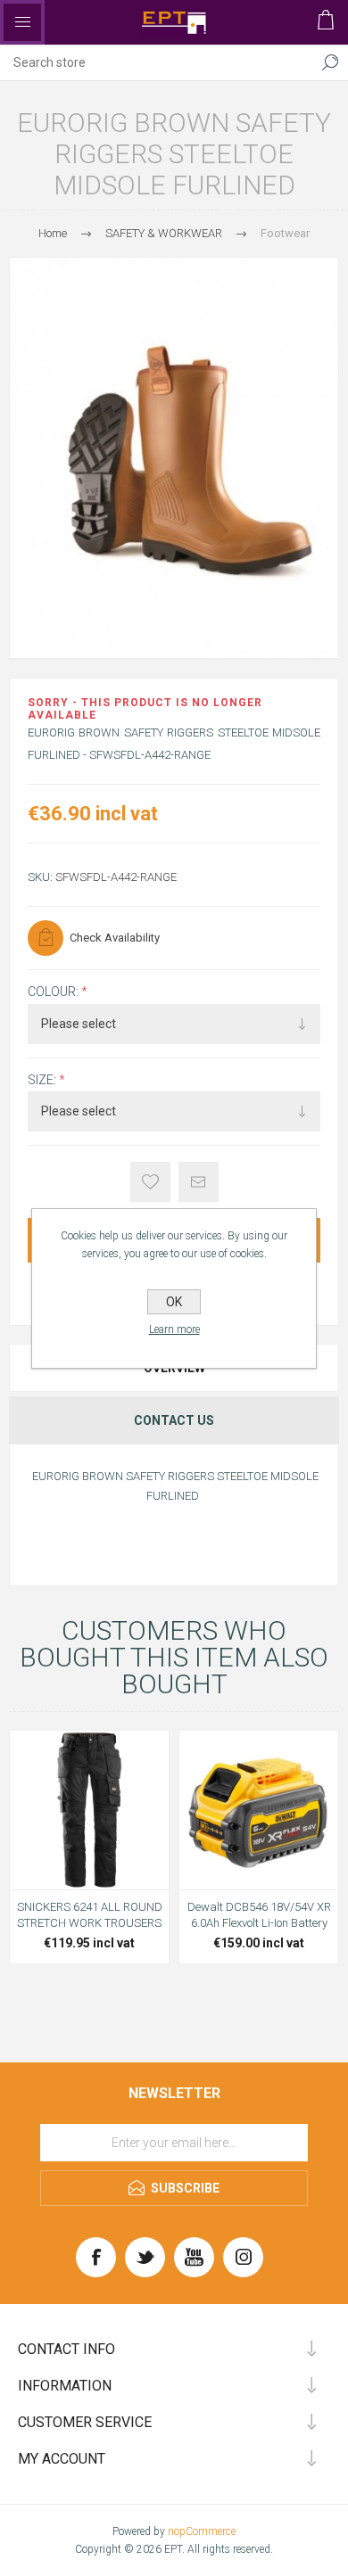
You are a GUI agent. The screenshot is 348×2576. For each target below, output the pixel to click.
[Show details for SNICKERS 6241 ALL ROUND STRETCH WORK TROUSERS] (89, 1810)
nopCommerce (202, 2531)
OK (174, 1302)
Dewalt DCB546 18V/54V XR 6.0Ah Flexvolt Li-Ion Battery (259, 1915)
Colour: (54, 992)
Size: (43, 1080)
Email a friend (199, 1182)
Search (330, 62)
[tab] (174, 1420)
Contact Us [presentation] (174, 1420)
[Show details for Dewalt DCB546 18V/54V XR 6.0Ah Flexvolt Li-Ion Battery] (259, 1810)
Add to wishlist (150, 1182)
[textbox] (156, 62)
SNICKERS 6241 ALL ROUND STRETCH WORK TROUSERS (90, 1915)
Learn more (174, 1329)
